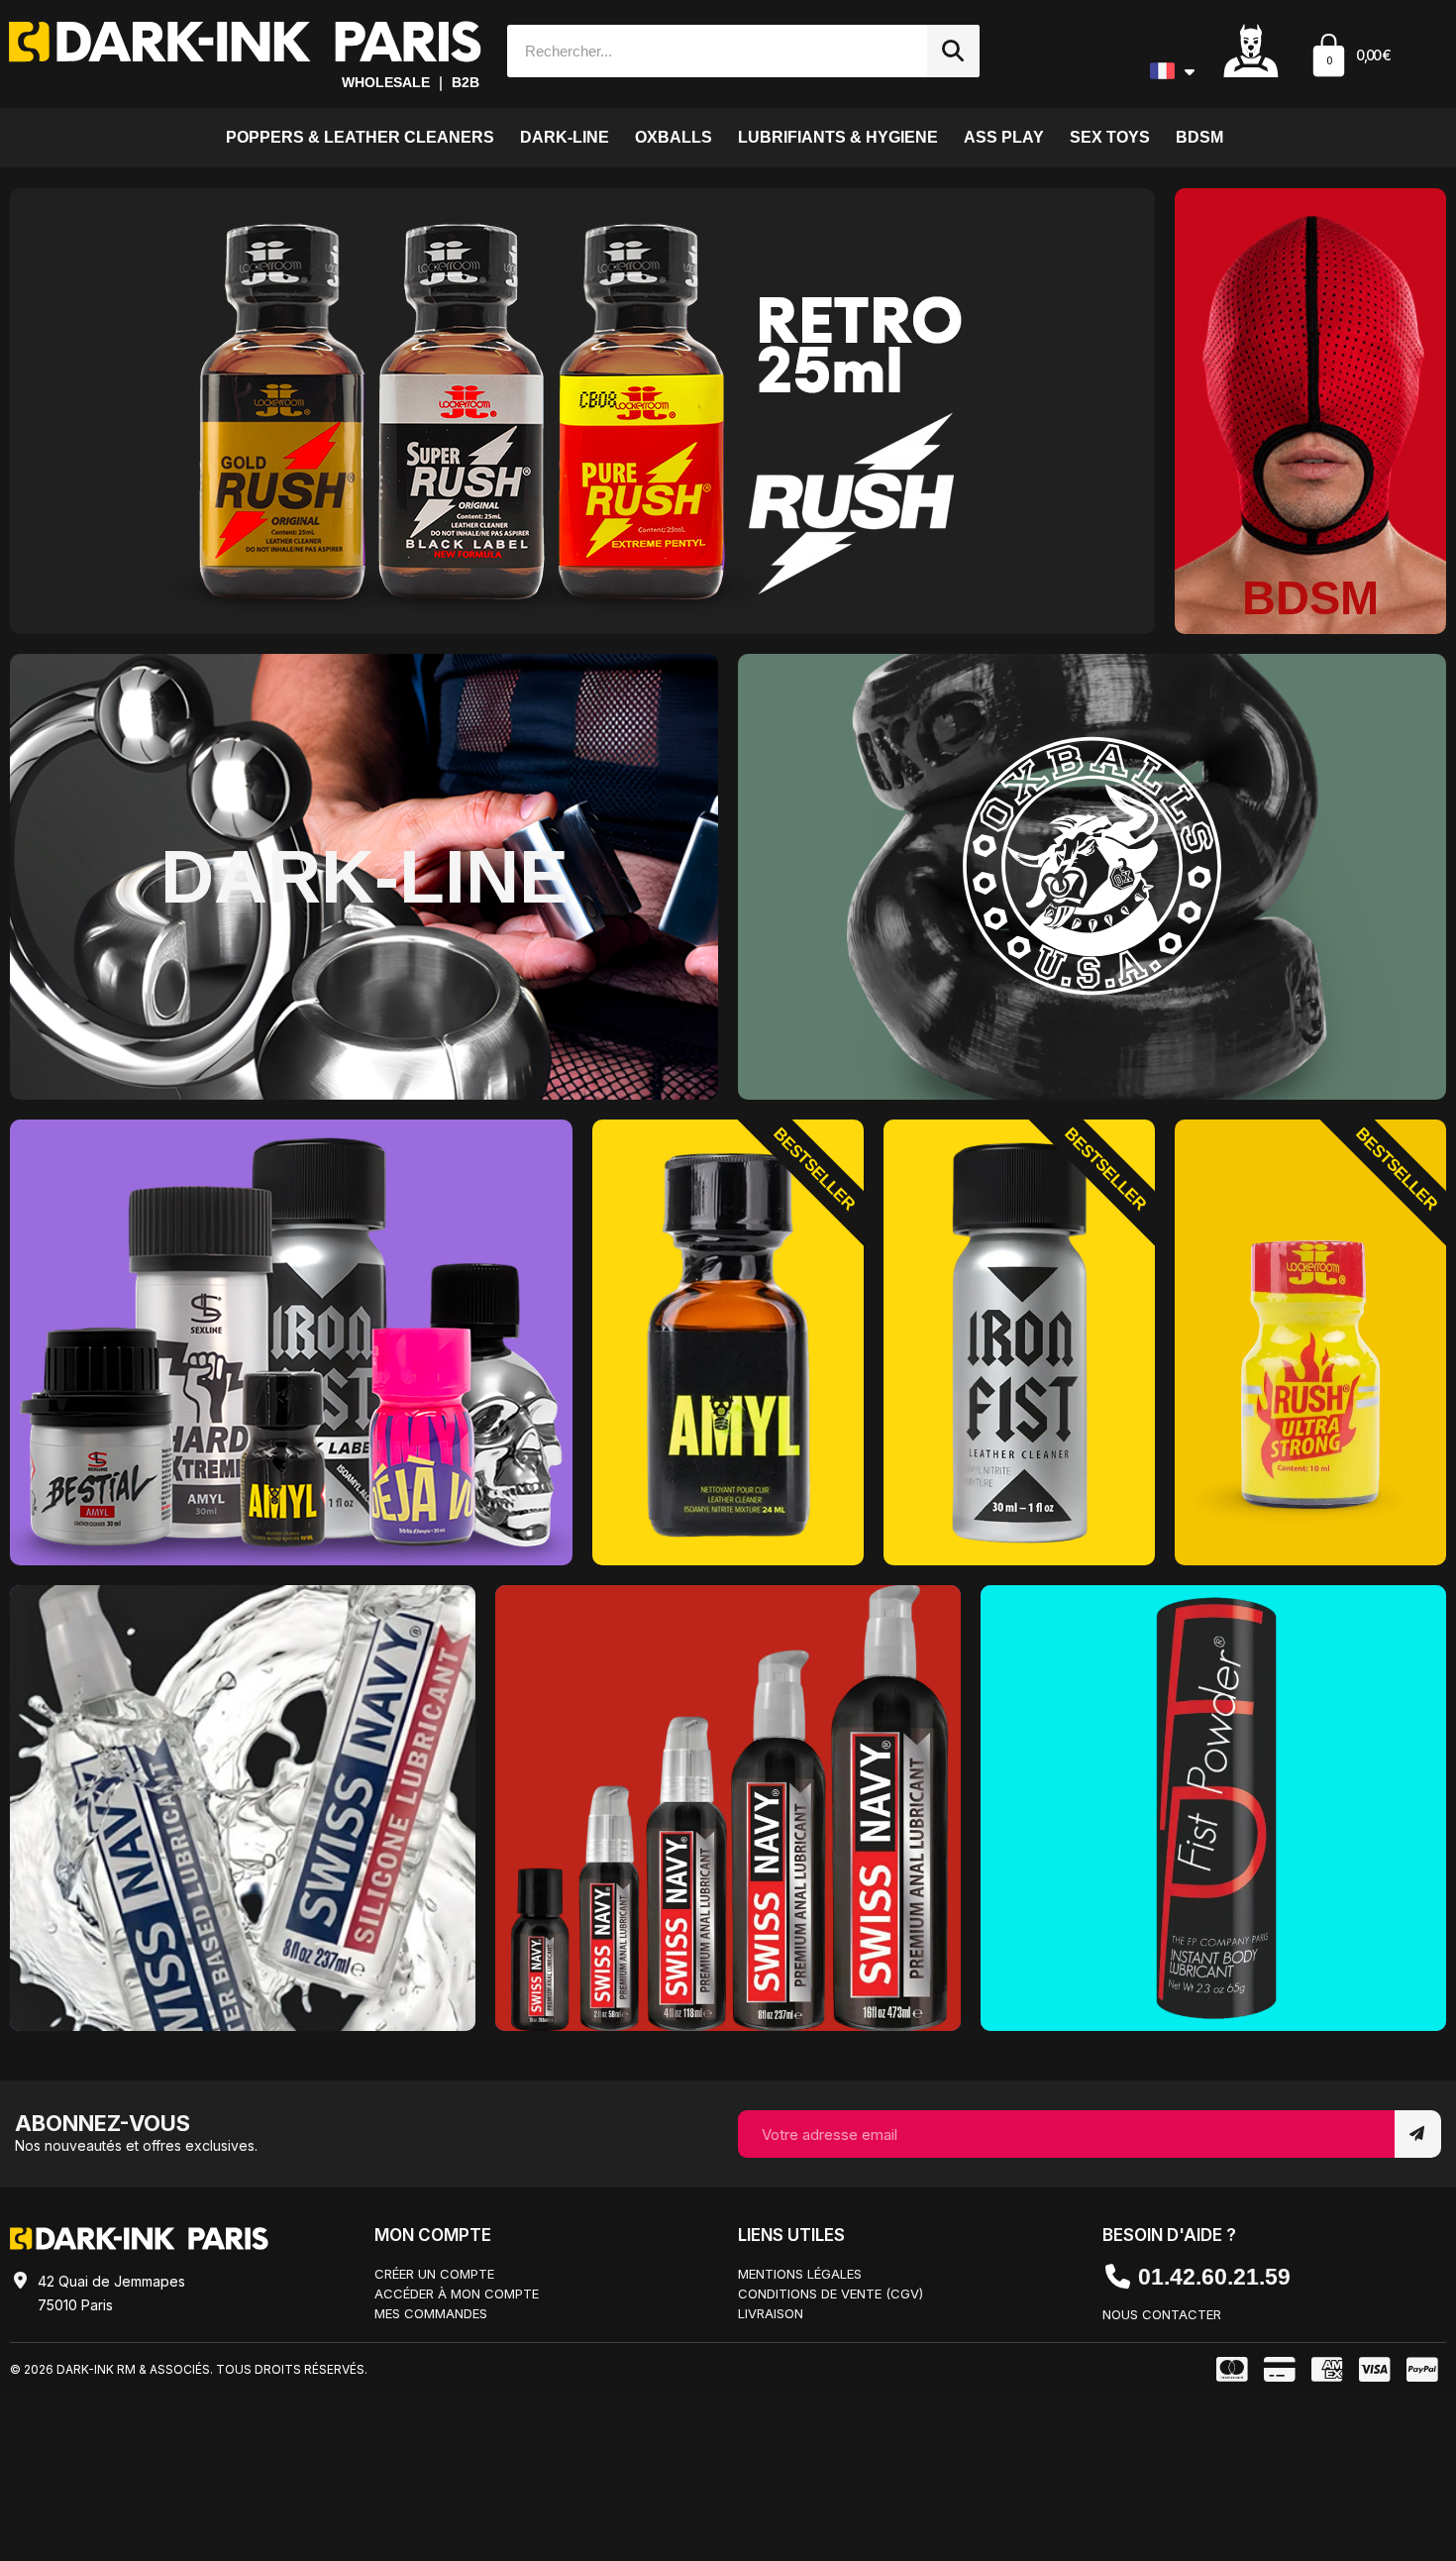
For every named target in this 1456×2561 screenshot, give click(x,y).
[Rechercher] (953, 51)
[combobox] (708, 51)
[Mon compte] (1251, 50)
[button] (1350, 57)
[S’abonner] (1418, 2134)
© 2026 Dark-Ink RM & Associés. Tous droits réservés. (189, 2369)
